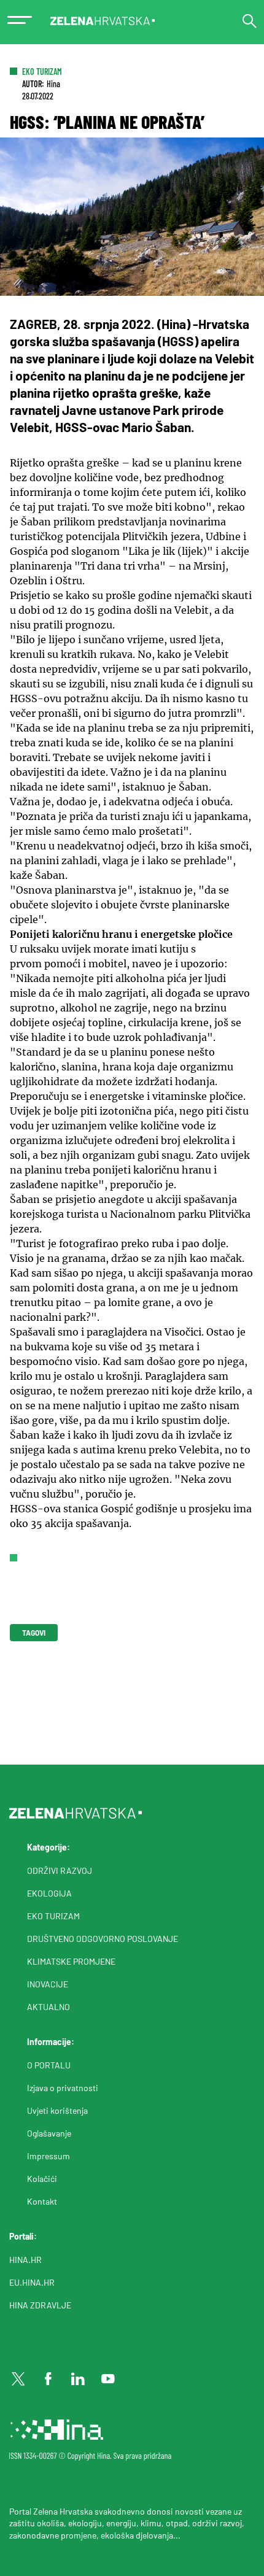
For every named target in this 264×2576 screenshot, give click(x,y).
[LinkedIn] (78, 2379)
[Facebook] (49, 2379)
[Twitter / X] (18, 2379)
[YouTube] (108, 2379)
